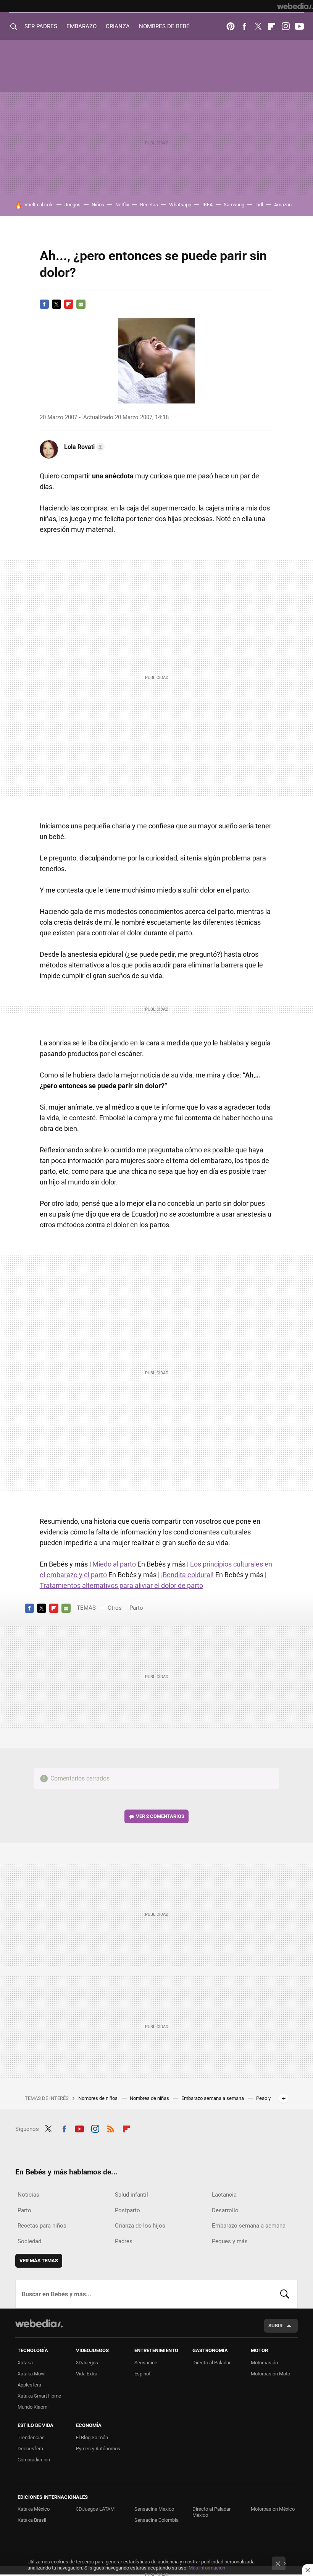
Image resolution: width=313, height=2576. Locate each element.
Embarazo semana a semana (213, 2098)
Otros (115, 1608)
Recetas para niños (42, 2226)
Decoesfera (30, 2449)
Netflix (122, 205)
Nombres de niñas (150, 2098)
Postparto (127, 2210)
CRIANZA (118, 26)
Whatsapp (180, 205)
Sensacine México (154, 2509)
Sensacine (146, 2363)
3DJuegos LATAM (95, 2509)
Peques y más (230, 2241)
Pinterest (231, 26)
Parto (136, 1608)
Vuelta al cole (39, 205)
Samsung (234, 205)
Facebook (244, 26)
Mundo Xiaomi (33, 2407)
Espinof (143, 2374)
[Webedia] (295, 6)
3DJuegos (87, 2363)
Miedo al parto (114, 1564)
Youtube (299, 26)
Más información (207, 2568)
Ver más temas (39, 2261)
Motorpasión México (273, 2509)
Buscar (285, 2294)
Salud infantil (131, 2195)
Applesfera (29, 2385)
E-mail (81, 304)
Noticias (28, 2195)
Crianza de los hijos (140, 2226)
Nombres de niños (98, 2098)
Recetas (149, 205)
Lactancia (224, 2195)
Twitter (258, 26)
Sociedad (29, 2241)
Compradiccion (34, 2460)
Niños (98, 205)
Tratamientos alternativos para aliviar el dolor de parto (121, 1585)
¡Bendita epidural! (187, 1575)
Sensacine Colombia (156, 2520)
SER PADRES (41, 26)
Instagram (286, 26)
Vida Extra (87, 2374)
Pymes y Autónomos (98, 2449)
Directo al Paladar (211, 2363)
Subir (275, 2326)
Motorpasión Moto (270, 2374)
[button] (83, 447)
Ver (160, 1816)
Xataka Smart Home (39, 2396)
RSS (111, 2128)
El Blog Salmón (92, 2437)
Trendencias (31, 2437)
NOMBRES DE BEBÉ (164, 26)
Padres (124, 2241)
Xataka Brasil (32, 2520)
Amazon (283, 205)
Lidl (259, 205)
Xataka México (34, 2509)
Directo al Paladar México (211, 2512)
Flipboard (272, 26)
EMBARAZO (81, 26)
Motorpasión (264, 2363)
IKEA (207, 205)
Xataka (25, 2363)
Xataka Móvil (31, 2374)
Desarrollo (225, 2210)
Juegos (73, 205)
